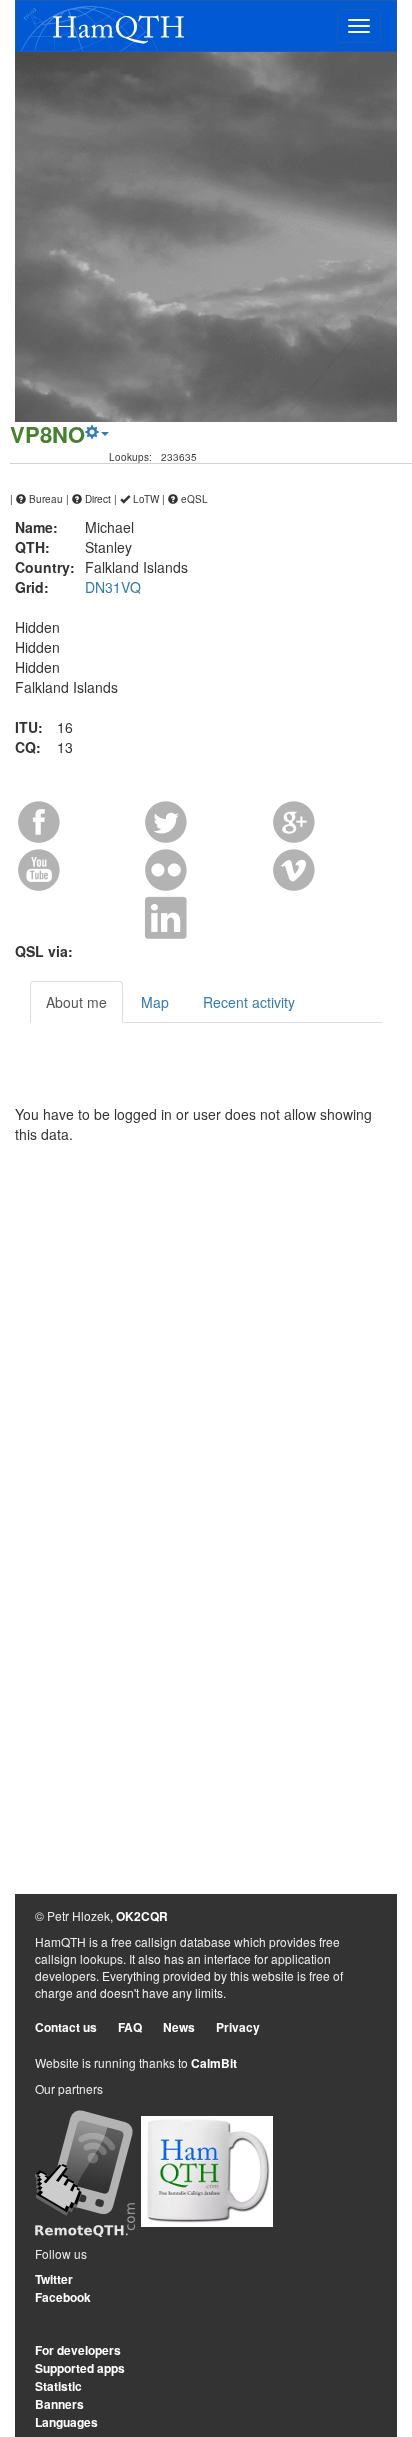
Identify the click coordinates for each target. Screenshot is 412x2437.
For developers (78, 2350)
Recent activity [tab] (249, 1002)
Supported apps (80, 2368)
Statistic (58, 2386)
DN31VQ (113, 587)
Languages (66, 2422)
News (179, 2027)
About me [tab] (76, 1002)
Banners (59, 2404)
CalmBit (214, 2063)
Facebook (63, 2297)
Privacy (238, 2027)
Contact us (66, 2027)
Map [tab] (155, 1002)
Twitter (54, 2279)
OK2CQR (142, 1916)
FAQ (130, 2027)
